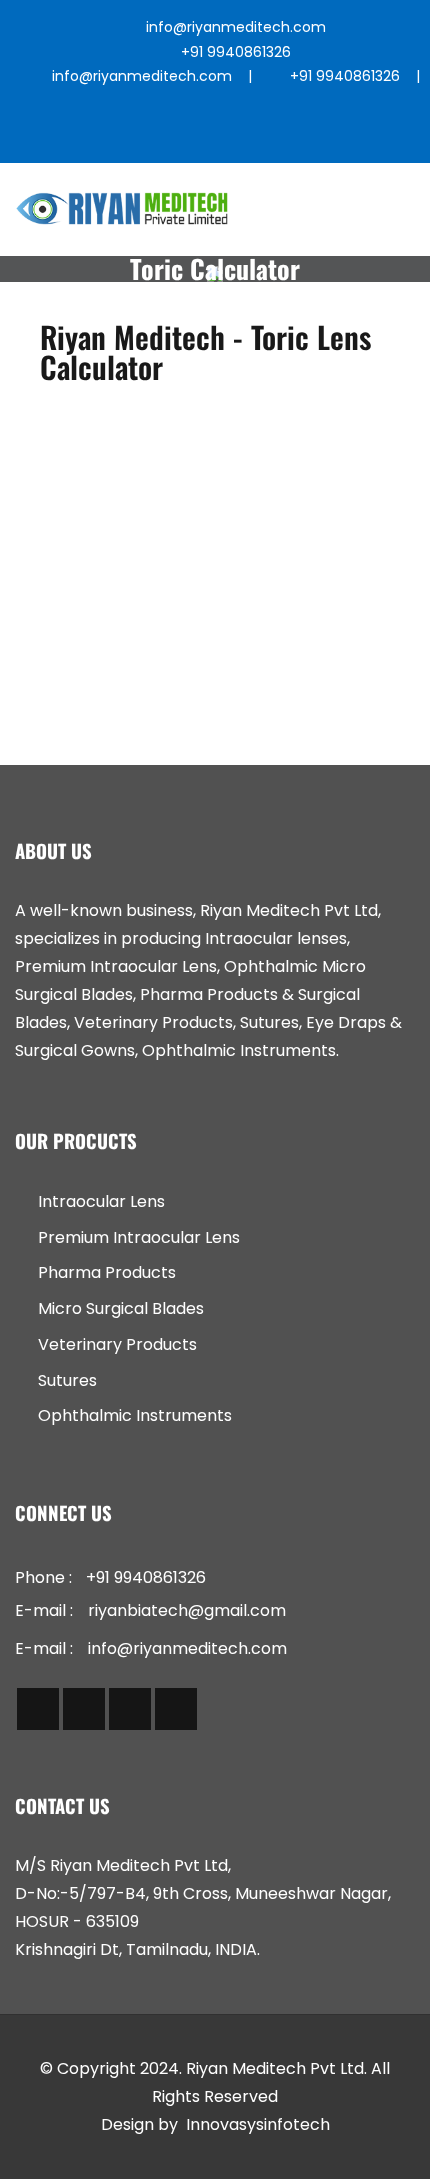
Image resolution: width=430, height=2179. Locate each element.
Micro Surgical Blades (121, 1308)
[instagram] (222, 138)
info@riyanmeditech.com (236, 27)
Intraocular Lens (101, 1201)
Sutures (67, 1380)
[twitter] (175, 138)
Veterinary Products (117, 1344)
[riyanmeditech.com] (122, 209)
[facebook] (128, 138)
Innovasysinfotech (258, 2124)
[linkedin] (269, 138)
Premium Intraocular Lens (139, 1237)
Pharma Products (107, 1272)
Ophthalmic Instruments (135, 1415)
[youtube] (316, 138)
